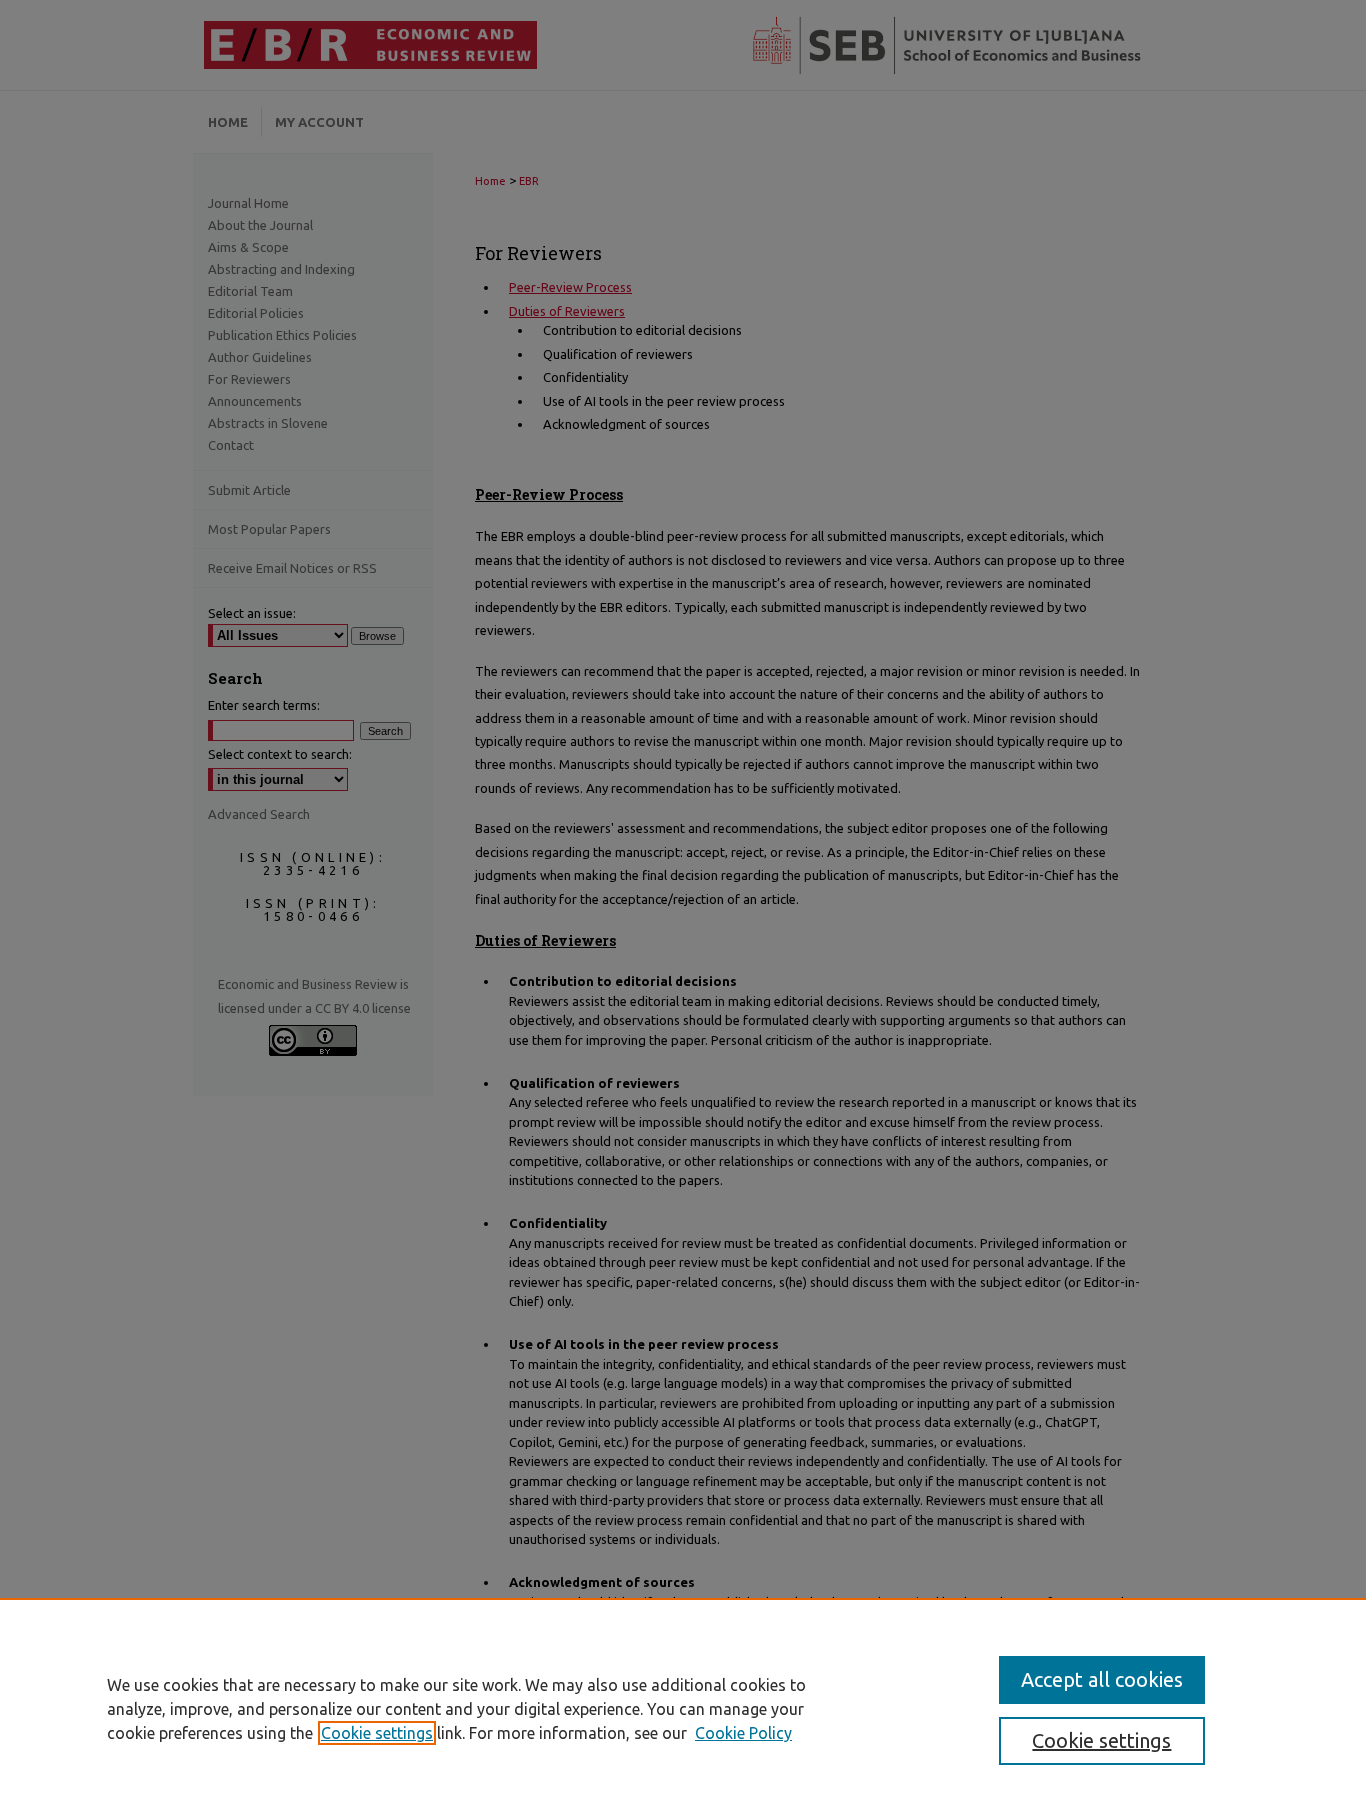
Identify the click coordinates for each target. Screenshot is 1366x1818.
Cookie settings (377, 1733)
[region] (683, 1708)
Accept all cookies (1102, 1679)
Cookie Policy (743, 1733)
